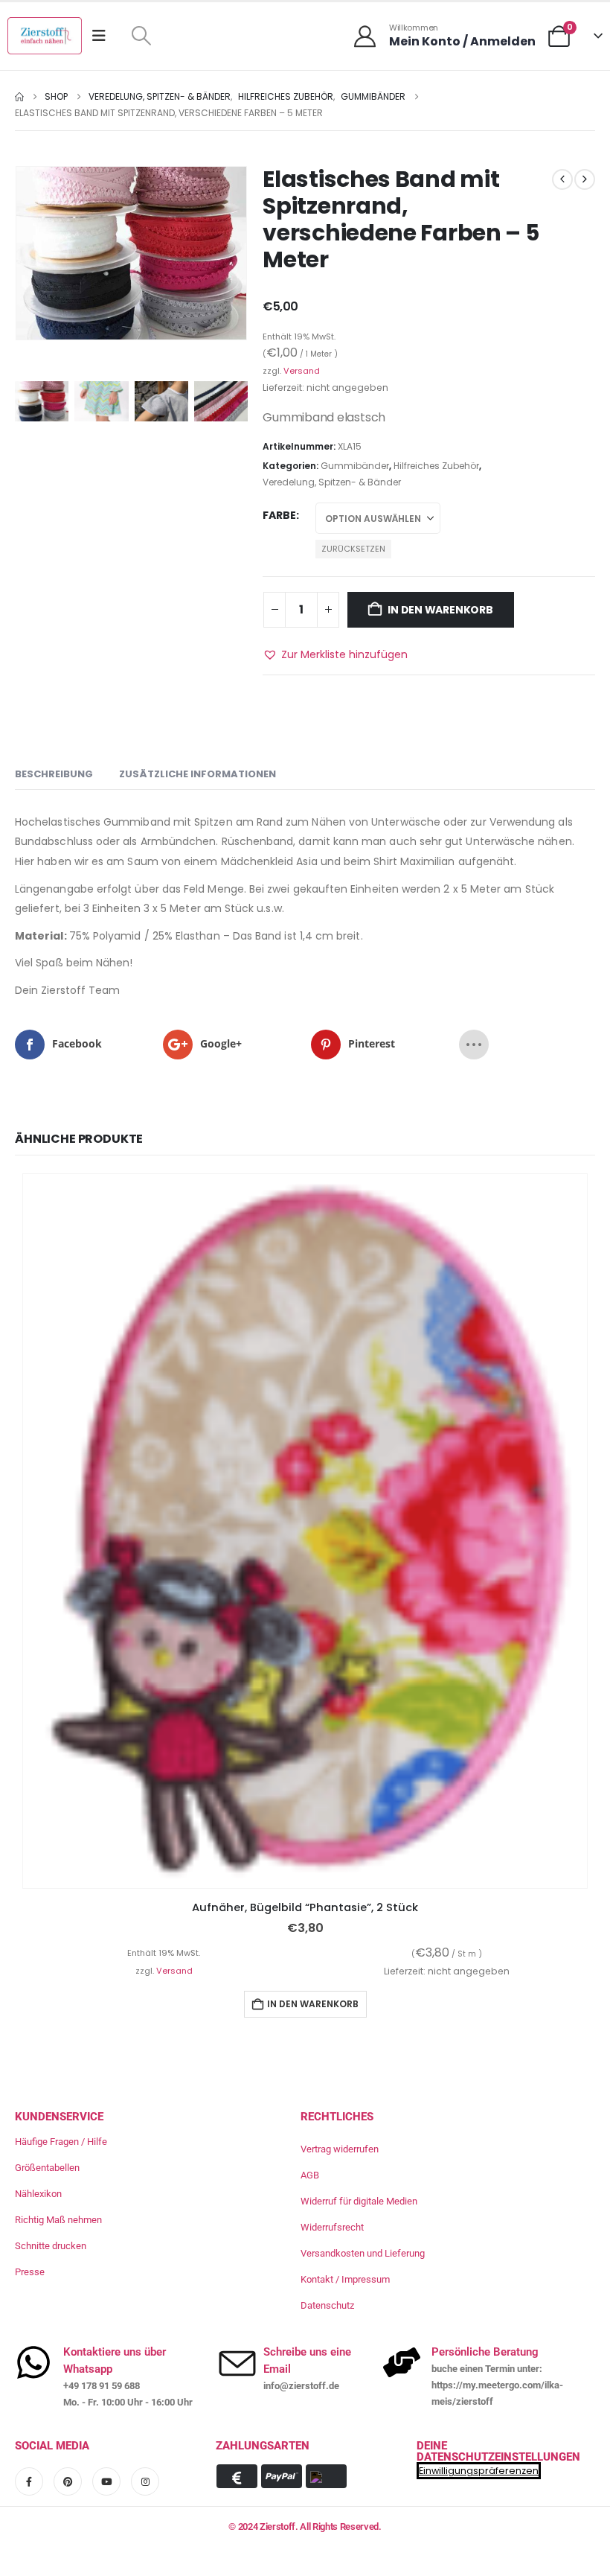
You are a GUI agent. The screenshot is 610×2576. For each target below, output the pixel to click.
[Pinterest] (68, 2481)
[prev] (562, 179)
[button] (141, 36)
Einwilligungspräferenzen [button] (479, 2471)
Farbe (279, 515)
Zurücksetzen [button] (353, 549)
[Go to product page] (305, 1531)
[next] (585, 179)
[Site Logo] (45, 36)
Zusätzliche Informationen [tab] (198, 774)
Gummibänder (355, 466)
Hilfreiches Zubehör (436, 466)
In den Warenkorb (440, 610)
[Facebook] (29, 2481)
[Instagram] (145, 2481)
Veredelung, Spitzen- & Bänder (332, 482)
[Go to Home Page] (19, 97)
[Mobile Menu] (104, 36)
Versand (302, 371)
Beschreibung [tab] (54, 774)
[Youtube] (106, 2481)
